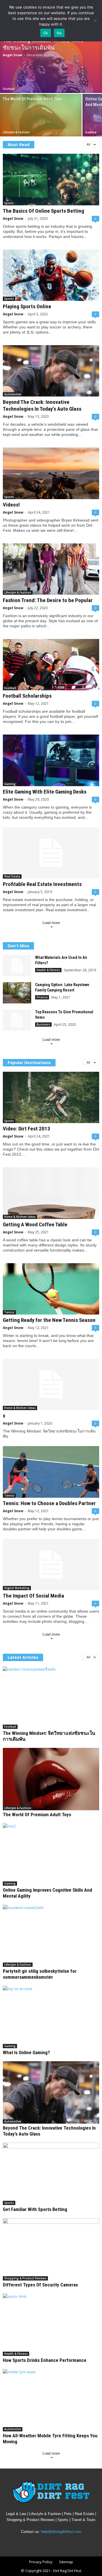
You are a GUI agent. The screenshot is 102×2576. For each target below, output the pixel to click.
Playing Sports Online (27, 306)
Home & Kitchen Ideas (20, 1217)
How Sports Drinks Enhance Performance (45, 2360)
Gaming (91, 132)
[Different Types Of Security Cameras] (51, 2249)
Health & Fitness (48, 970)
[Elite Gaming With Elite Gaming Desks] (51, 760)
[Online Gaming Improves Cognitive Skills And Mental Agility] (51, 1855)
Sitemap (66, 2562)
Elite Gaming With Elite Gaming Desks (45, 792)
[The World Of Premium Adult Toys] (41, 120)
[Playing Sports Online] (51, 275)
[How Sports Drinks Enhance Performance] (51, 2325)
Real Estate (12, 876)
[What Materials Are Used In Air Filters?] (17, 966)
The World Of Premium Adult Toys (32, 99)
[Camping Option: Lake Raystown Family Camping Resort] (17, 993)
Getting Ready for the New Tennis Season (49, 1320)
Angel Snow (12, 55)
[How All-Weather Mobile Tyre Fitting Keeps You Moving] (51, 2400)
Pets (68, 2514)
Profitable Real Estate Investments (42, 884)
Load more (51, 923)
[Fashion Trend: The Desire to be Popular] (51, 569)
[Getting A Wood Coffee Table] (51, 1193)
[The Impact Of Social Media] (51, 1565)
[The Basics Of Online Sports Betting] (51, 179)
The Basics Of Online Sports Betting (43, 211)
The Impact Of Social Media (33, 1596)
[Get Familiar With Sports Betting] (51, 2174)
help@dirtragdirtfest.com (61, 2532)
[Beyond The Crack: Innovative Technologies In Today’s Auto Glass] (51, 371)
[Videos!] (51, 473)
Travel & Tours (83, 2520)
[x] (51, 1384)
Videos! (11, 505)
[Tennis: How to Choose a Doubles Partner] (51, 1472)
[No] (95, 21)
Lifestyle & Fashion (16, 132)
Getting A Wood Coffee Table (35, 1224)
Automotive (13, 394)
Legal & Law (16, 2514)
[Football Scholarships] (51, 665)
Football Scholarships (27, 696)
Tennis (9, 1312)
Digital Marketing (17, 1588)
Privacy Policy (41, 2562)
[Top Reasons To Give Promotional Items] (17, 1020)
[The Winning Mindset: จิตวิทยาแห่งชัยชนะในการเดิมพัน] (51, 63)
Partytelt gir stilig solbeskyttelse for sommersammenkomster (40, 1974)
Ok (46, 33)
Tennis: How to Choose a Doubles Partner (49, 1503)
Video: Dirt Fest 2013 (26, 1129)
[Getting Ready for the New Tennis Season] (51, 1289)
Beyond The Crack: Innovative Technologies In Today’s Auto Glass (42, 405)
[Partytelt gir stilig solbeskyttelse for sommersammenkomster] (51, 1936)
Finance (42, 997)
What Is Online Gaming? (26, 2052)
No (59, 33)
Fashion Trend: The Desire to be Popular (48, 600)
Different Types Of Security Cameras (40, 2285)
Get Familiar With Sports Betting (35, 2209)
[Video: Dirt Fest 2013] (51, 1097)
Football (9, 89)
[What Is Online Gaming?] (51, 2017)
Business (43, 1024)
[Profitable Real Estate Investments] (51, 853)
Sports (9, 203)
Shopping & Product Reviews (25, 2278)
